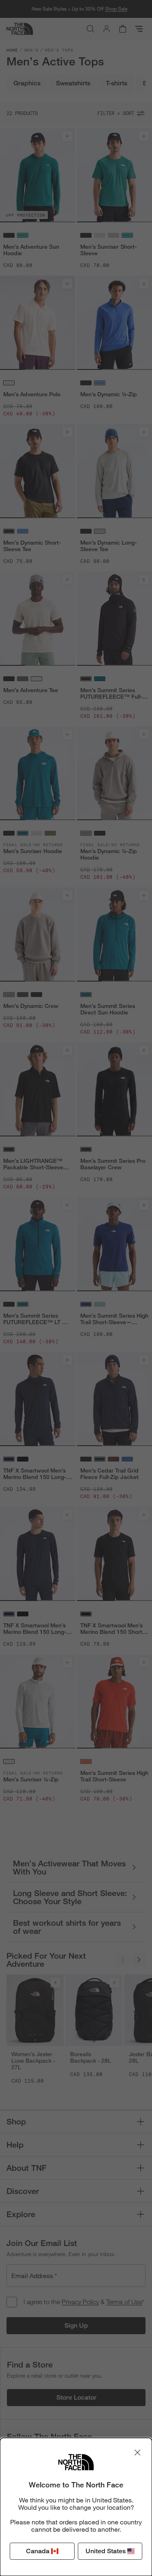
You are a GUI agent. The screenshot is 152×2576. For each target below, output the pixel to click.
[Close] (137, 2452)
